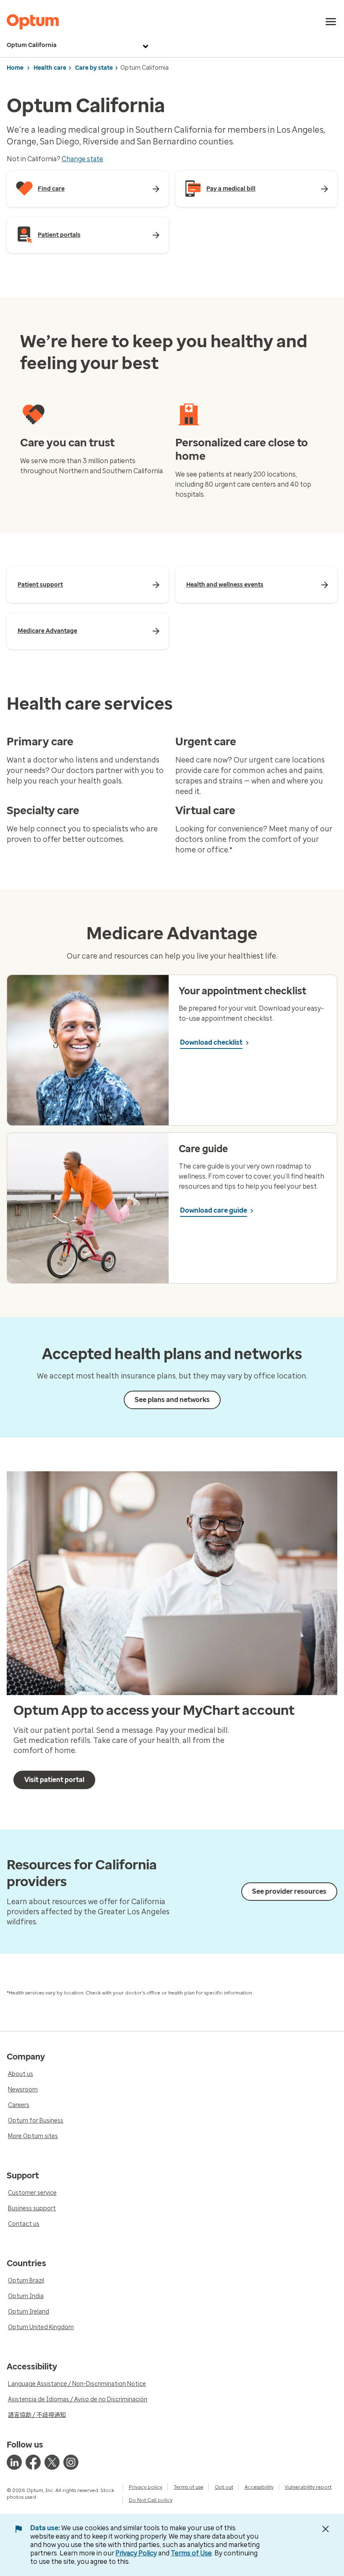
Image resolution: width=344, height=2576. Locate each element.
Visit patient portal (54, 1780)
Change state (82, 159)
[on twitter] (52, 2462)
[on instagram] (71, 2462)
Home (15, 68)
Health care (50, 68)
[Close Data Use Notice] (326, 2529)
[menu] (331, 22)
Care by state (94, 68)
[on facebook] (33, 2462)
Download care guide (214, 1210)
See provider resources (289, 1891)
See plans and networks (172, 1400)
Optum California (32, 45)
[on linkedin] (14, 2462)
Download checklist (211, 1042)
